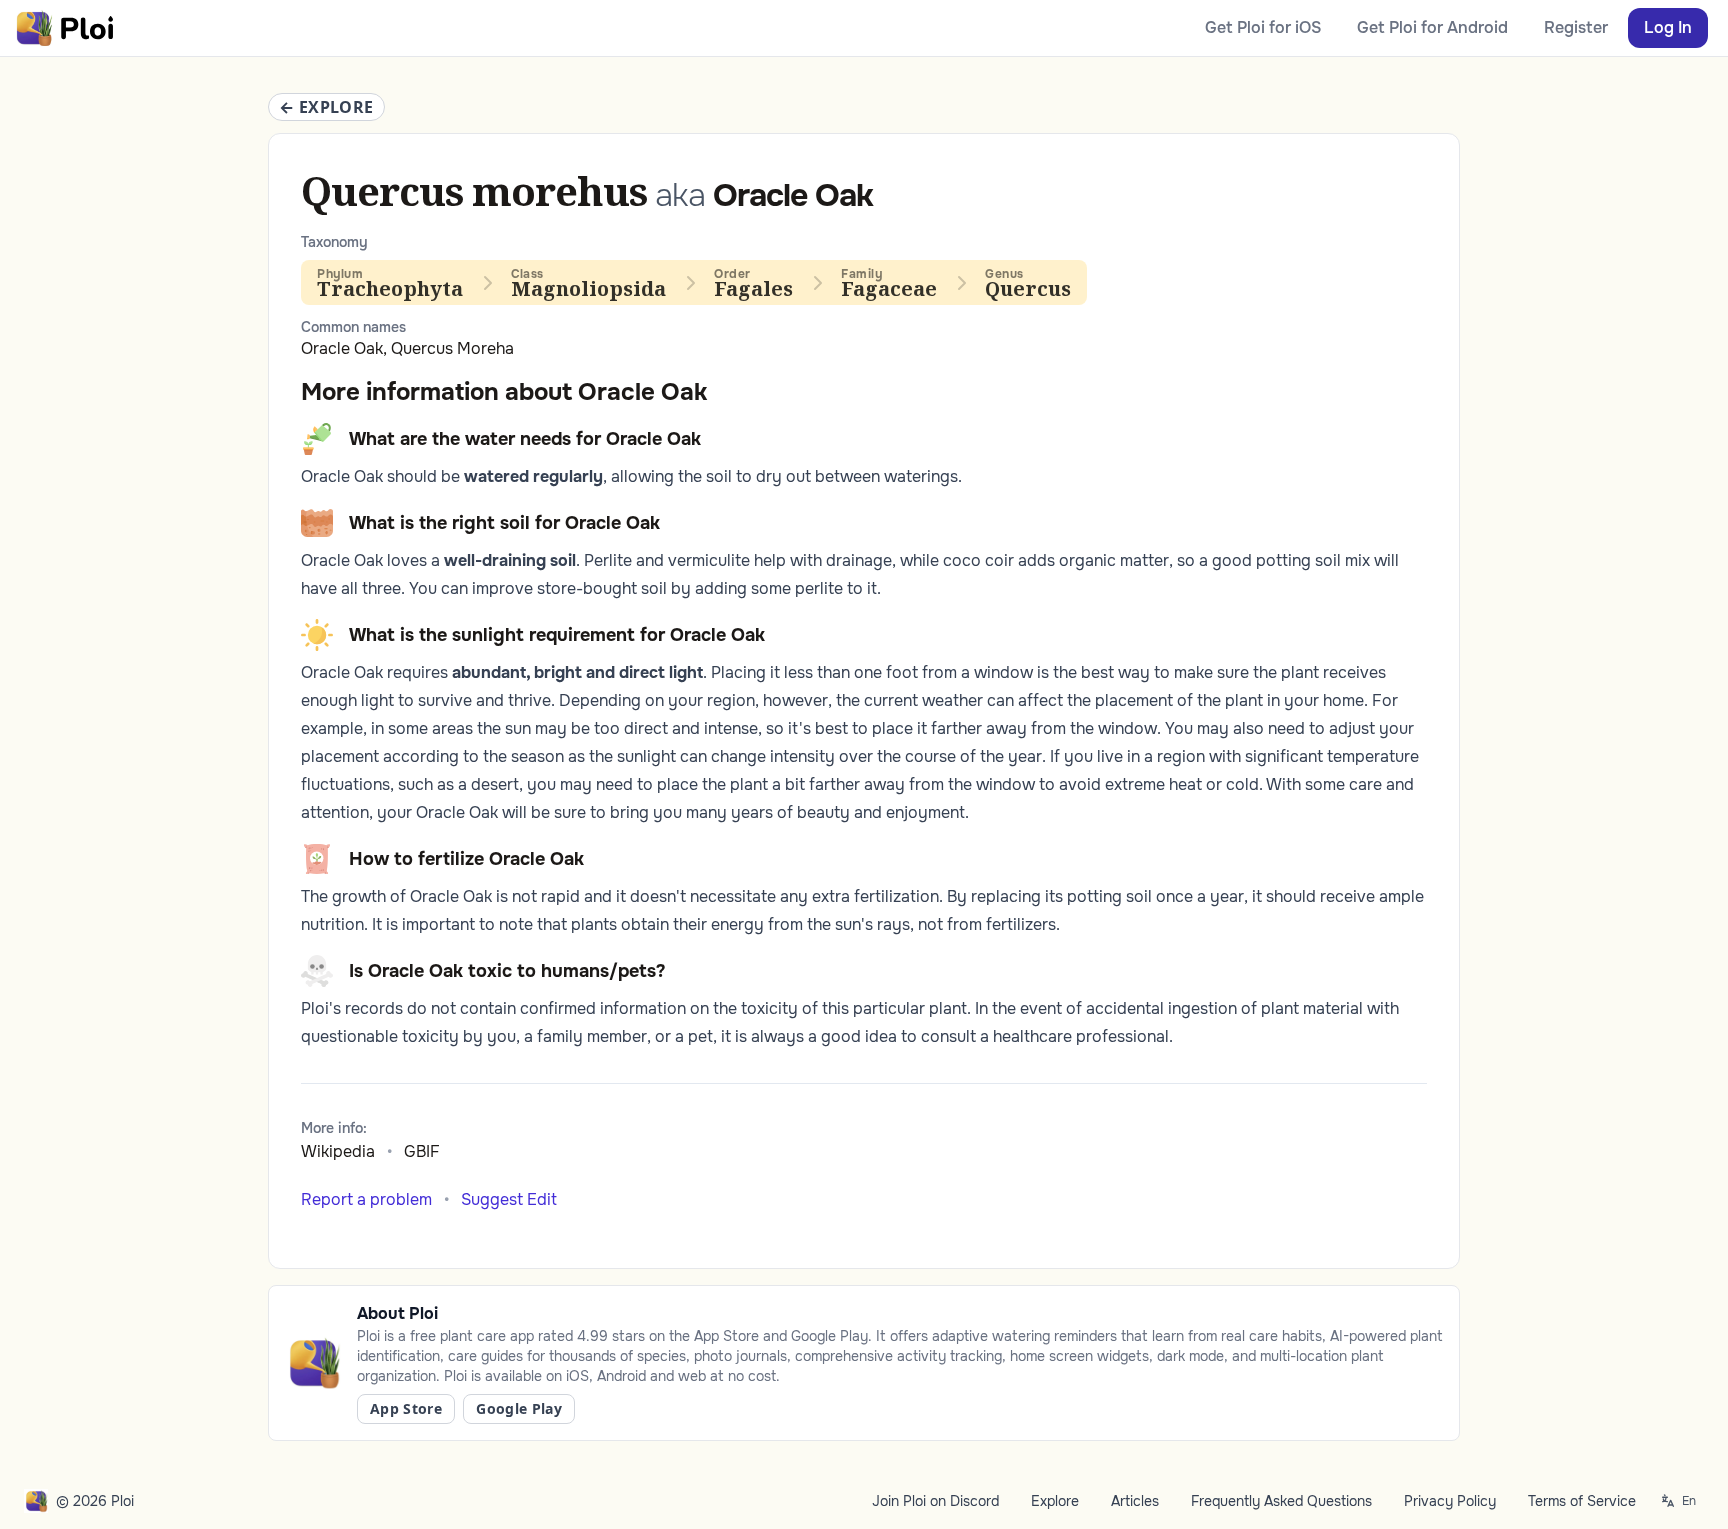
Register (1576, 27)
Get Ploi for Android (1432, 27)
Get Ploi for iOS (1263, 27)
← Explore (326, 107)
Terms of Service (1582, 1501)
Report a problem (366, 1199)
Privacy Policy (1450, 1501)
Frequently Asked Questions (1281, 1501)
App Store (406, 1408)
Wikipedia (338, 1151)
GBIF (422, 1151)
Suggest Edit (509, 1199)
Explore (1055, 1501)
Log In (1668, 27)
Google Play (519, 1408)
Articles (1135, 1501)
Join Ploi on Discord (935, 1501)
